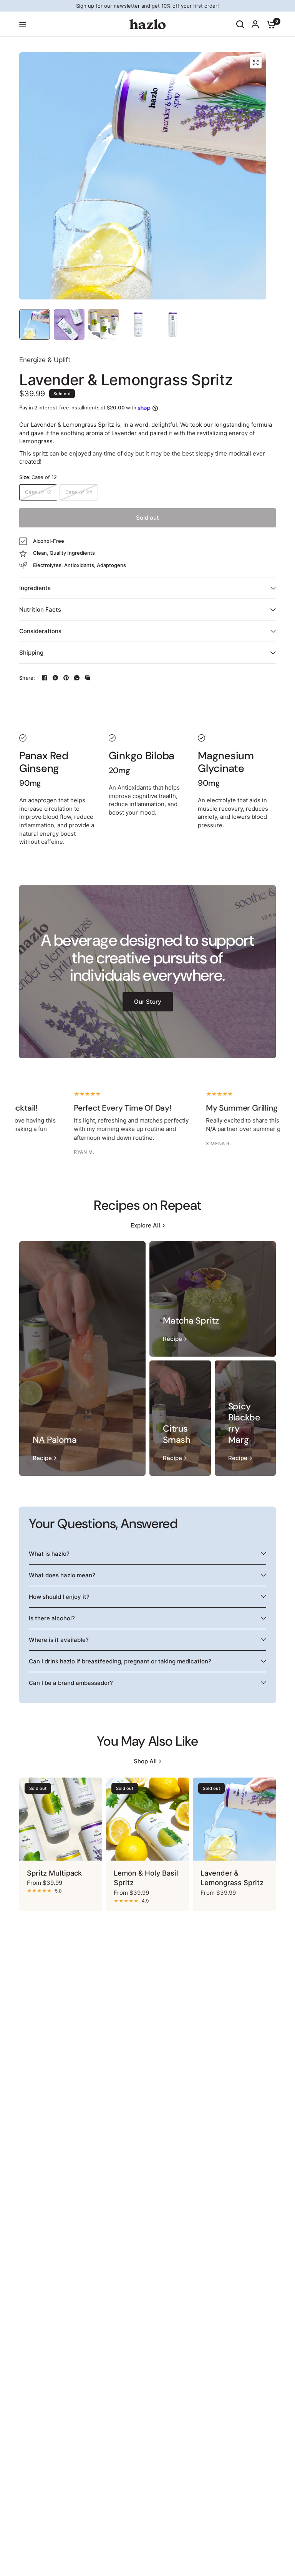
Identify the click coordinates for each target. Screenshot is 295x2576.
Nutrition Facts (40, 609)
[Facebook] (45, 678)
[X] (55, 678)
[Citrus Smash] (180, 1418)
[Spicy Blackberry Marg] (245, 1418)
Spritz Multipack (54, 1873)
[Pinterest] (66, 678)
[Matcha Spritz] (213, 1299)
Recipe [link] (42, 1458)
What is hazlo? (49, 1554)
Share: (27, 678)
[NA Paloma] (82, 1359)
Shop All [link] (145, 1761)
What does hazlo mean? (62, 1575)
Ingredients (35, 588)
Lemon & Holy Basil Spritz (146, 1878)
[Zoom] (256, 63)
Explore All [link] (145, 1225)
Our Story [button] (148, 1002)
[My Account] (255, 24)
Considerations (40, 631)
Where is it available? (59, 1640)
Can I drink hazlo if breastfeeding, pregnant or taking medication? (120, 1661)
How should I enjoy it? (59, 1597)
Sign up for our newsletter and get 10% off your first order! (147, 6)
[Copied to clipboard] (88, 678)
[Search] (240, 24)
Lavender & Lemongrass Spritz (232, 1878)
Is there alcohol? (52, 1618)
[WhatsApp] (77, 678)
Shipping (31, 653)
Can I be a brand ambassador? (71, 1683)
